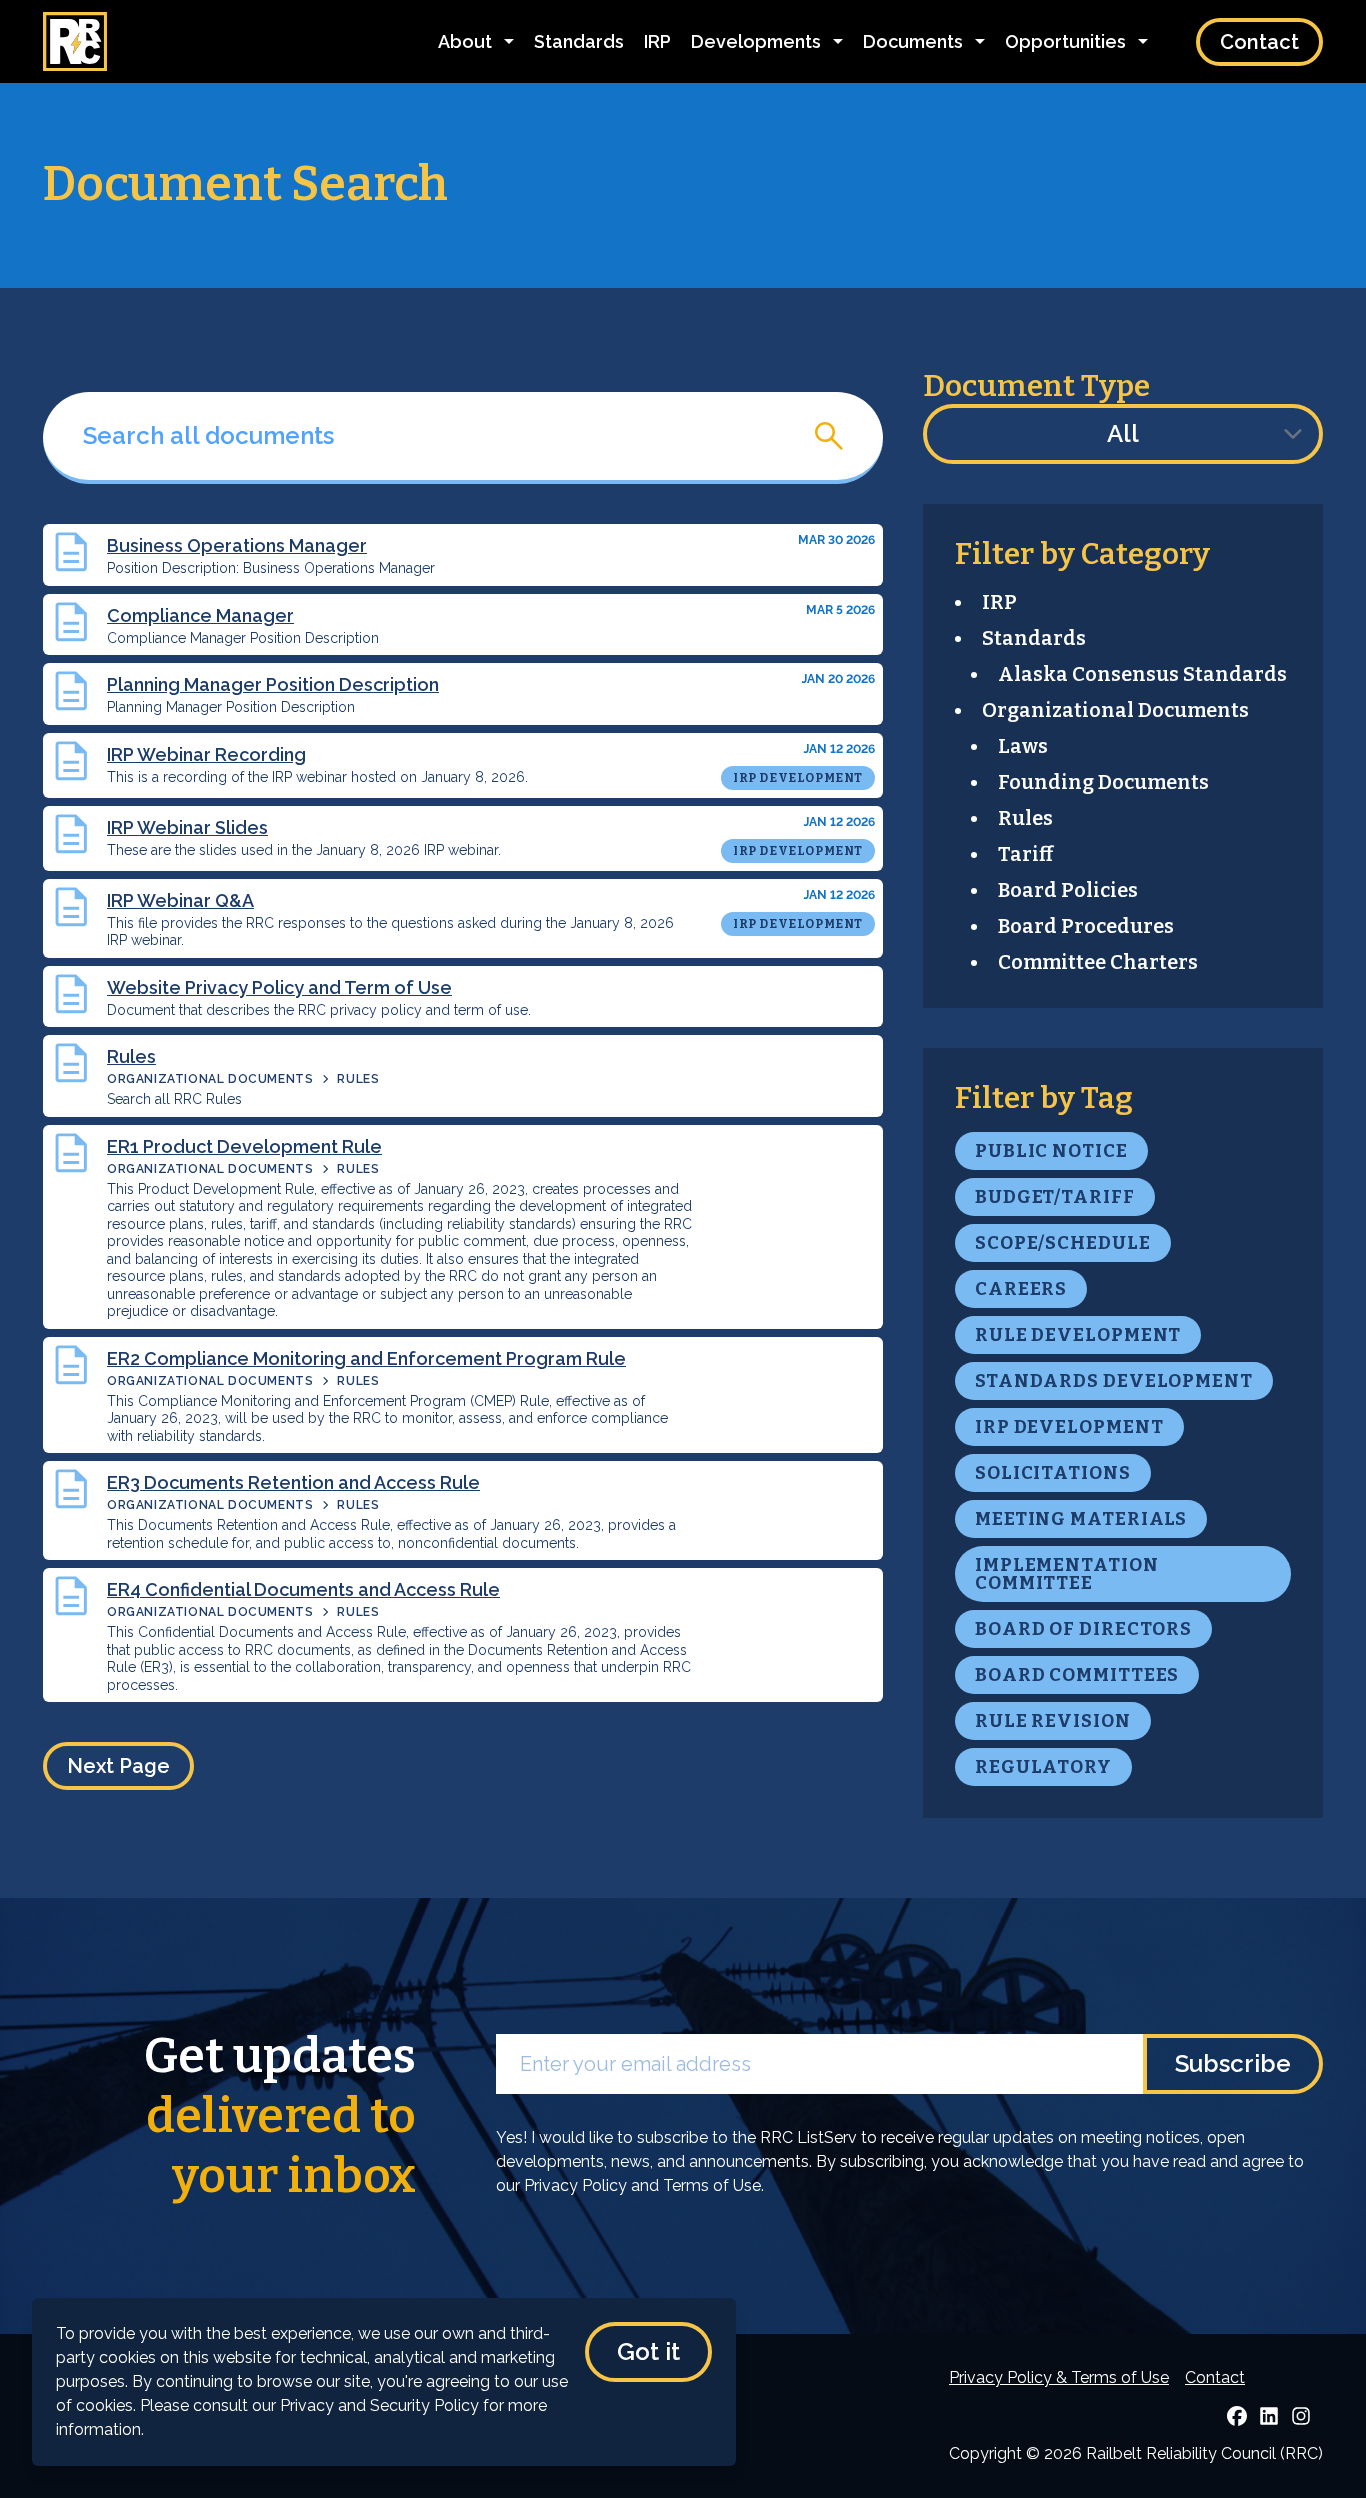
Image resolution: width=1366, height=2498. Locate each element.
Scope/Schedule (1063, 1243)
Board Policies (1068, 890)
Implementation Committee (1067, 1574)
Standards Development (1114, 1381)
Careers (1021, 1289)
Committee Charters (1098, 962)
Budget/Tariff (1055, 1197)
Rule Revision (1053, 1721)
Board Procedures (1086, 926)
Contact (1259, 42)
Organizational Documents (210, 1079)
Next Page (118, 1766)
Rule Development (1078, 1335)
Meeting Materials (1081, 1519)
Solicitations (1053, 1473)
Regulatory (1043, 1767)
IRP (657, 41)
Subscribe (1233, 2063)
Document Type (1036, 386)
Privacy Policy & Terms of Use (1059, 2377)
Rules (358, 1079)
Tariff (1025, 854)
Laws (1023, 746)
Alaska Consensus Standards (1142, 674)
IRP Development (1069, 1427)
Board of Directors (1083, 1629)
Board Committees (1077, 1675)
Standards (579, 41)
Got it (648, 2351)
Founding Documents (1103, 782)
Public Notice (1051, 1151)
